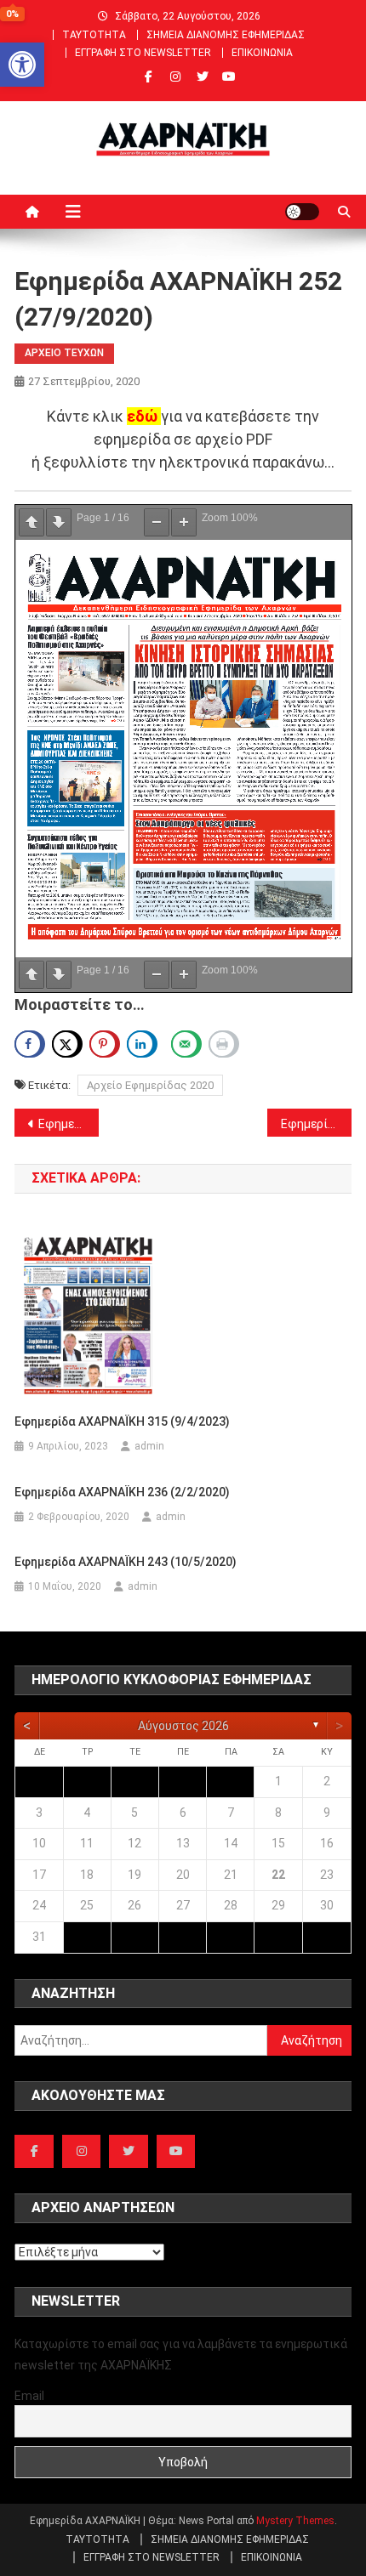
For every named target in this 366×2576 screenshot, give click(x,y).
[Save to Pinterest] (105, 1044)
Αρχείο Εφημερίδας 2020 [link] (150, 1085)
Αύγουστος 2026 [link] (183, 1726)
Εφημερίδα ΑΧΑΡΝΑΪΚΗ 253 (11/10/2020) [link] (316, 1124)
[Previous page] (31, 522)
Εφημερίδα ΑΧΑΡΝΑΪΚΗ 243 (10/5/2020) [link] (126, 1562)
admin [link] (149, 1446)
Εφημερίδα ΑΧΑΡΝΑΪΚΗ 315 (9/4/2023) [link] (122, 1421)
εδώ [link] (142, 416)
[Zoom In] (184, 522)
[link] (22, 65)
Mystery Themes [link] (295, 2521)
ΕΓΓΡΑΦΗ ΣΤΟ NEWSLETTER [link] (143, 53)
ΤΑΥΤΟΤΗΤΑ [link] (94, 35)
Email (29, 2396)
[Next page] (59, 522)
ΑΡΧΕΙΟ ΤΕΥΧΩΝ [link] (64, 353)
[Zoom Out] (157, 522)
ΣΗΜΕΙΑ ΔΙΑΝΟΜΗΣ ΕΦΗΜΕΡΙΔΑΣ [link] (226, 35)
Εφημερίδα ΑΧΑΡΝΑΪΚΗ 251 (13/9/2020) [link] (69, 1124)
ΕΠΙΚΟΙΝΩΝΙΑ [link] (262, 53)
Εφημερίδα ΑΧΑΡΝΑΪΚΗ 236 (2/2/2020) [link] (122, 1492)
